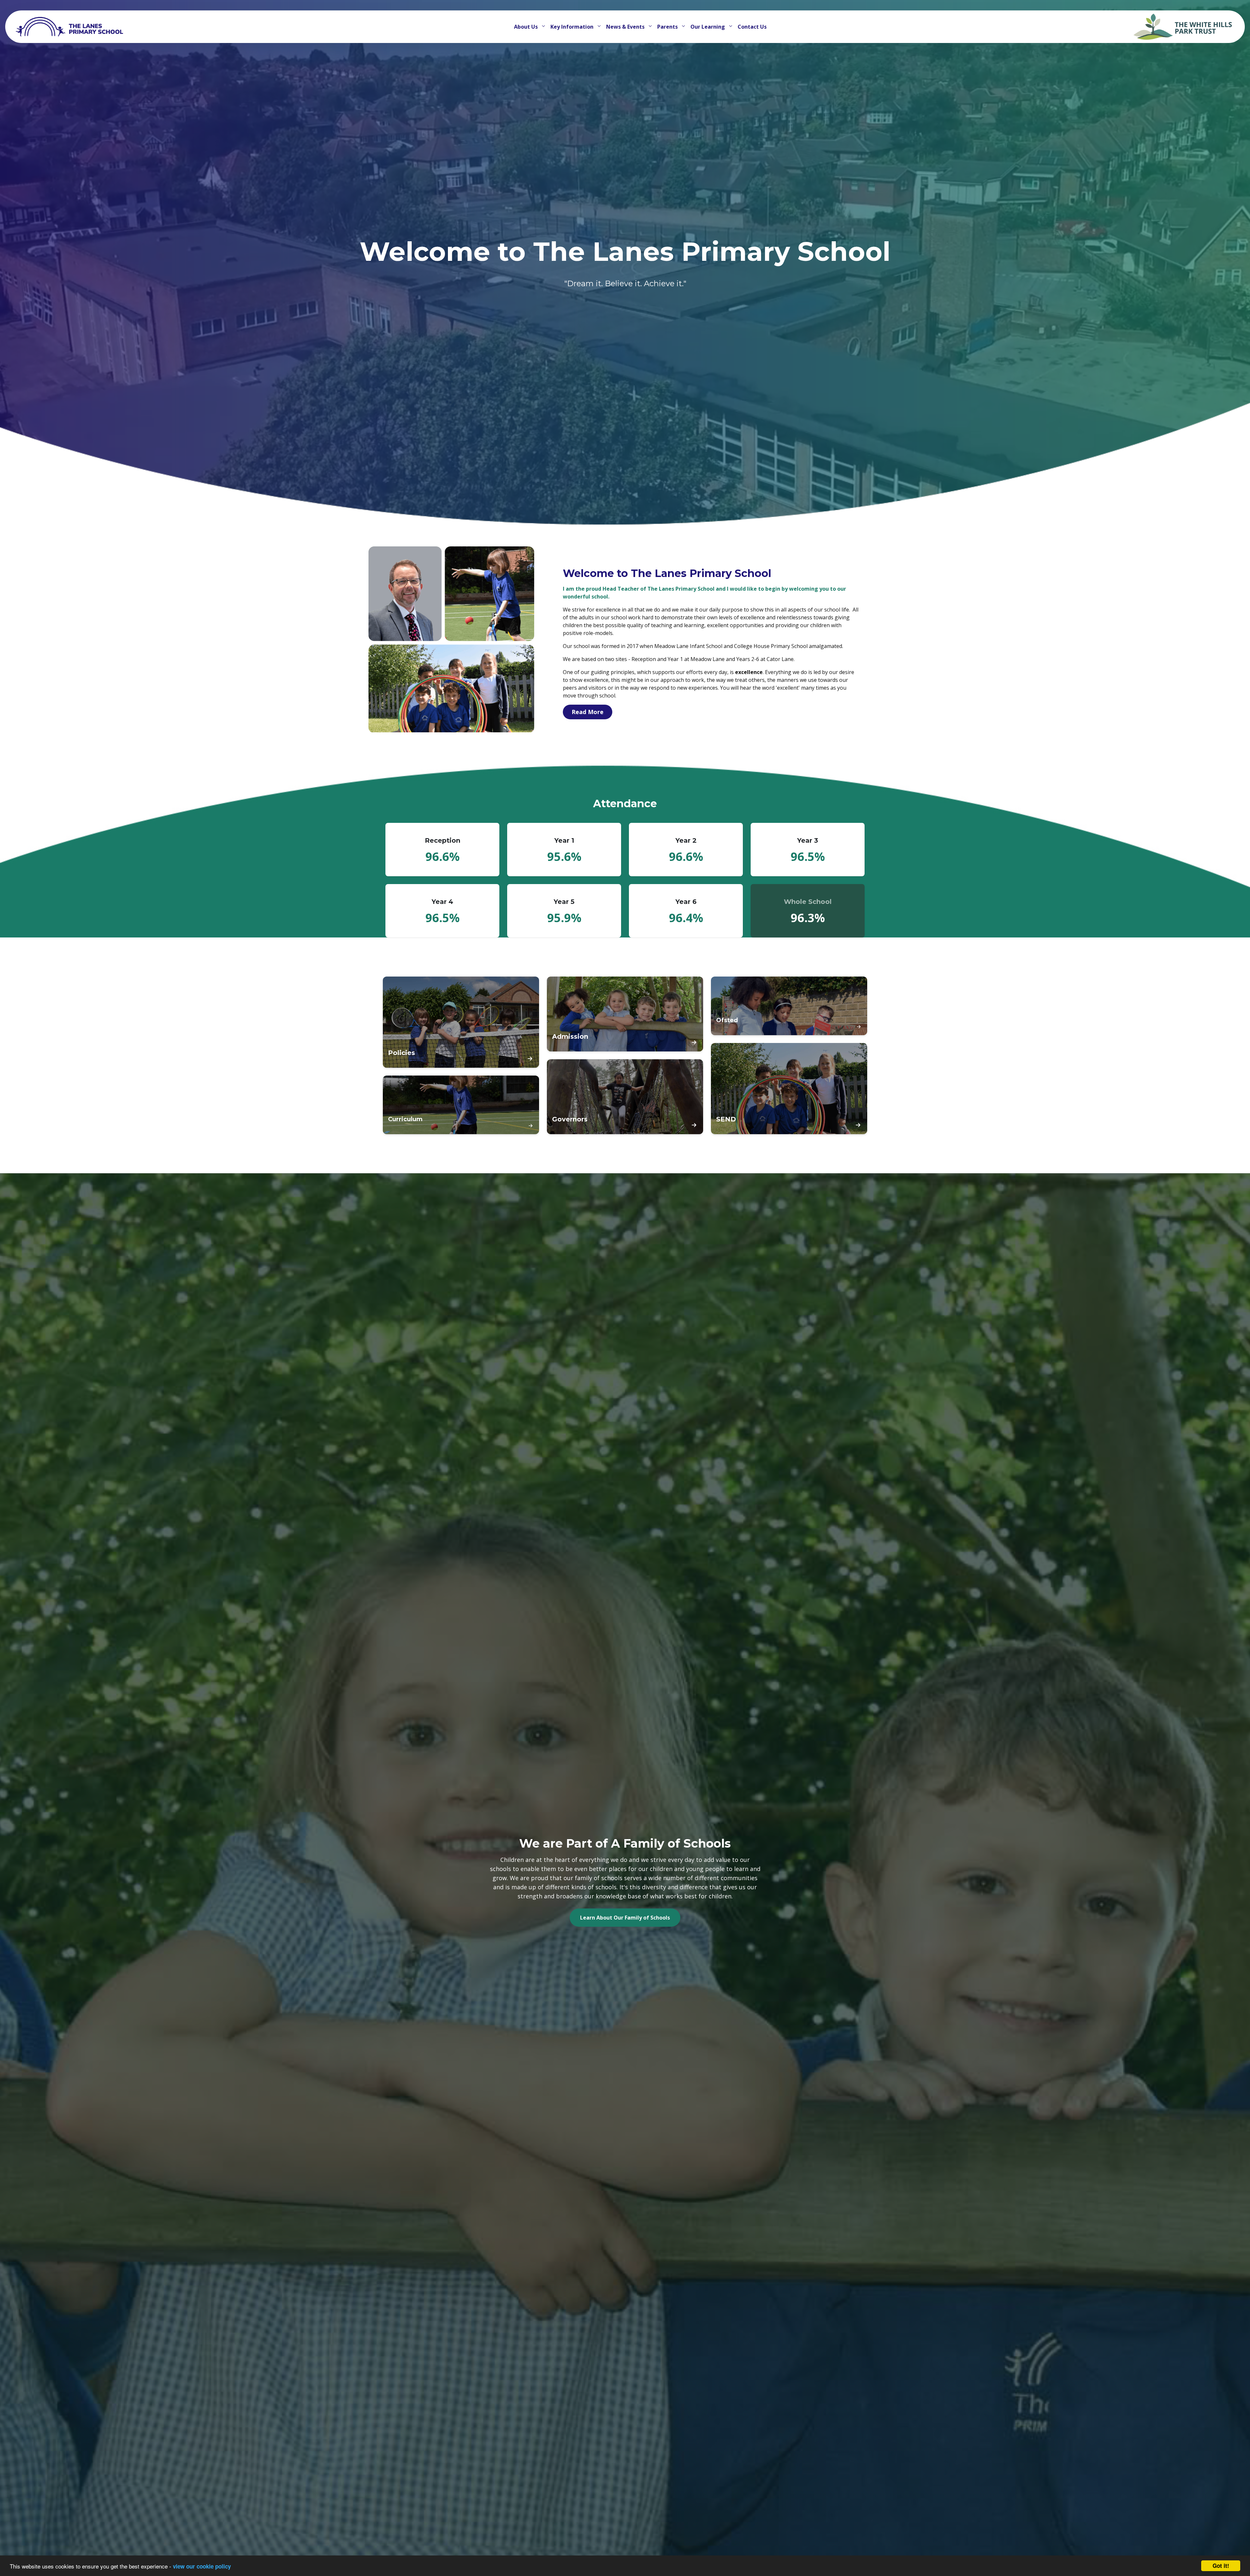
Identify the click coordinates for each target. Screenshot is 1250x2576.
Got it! (1221, 2566)
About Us (527, 27)
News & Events (626, 27)
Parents (668, 27)
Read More (588, 712)
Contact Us (752, 27)
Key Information (573, 27)
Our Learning (708, 27)
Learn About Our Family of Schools (625, 1918)
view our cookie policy (202, 2566)
